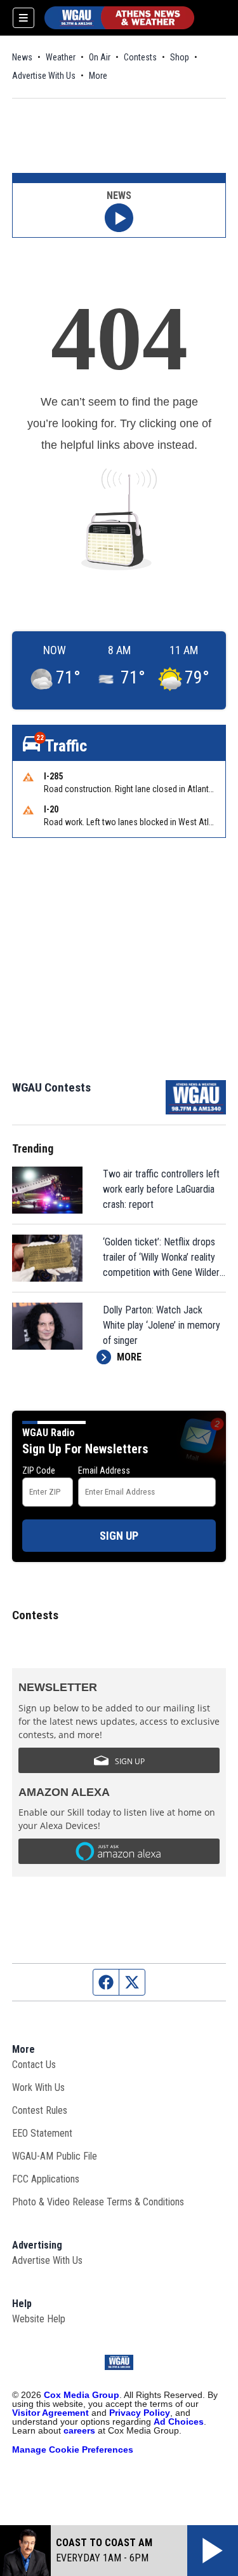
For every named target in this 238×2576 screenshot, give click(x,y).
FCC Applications (46, 2179)
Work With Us (38, 2087)
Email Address (104, 1470)
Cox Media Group (82, 2395)
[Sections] (23, 18)
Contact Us (34, 2065)
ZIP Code (39, 1470)
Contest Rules (40, 2110)
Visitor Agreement (50, 2413)
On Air (100, 57)
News (22, 57)
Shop (180, 57)
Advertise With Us (44, 76)
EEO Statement (42, 2133)
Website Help (39, 2319)
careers (79, 2430)
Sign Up (119, 1536)
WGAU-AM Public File (55, 2156)
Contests (140, 57)
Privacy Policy (140, 2413)
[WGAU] (119, 18)
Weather (61, 57)
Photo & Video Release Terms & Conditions (98, 2202)
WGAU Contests (51, 1087)
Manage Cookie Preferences (73, 2449)
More (98, 76)
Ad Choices (179, 2422)
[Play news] (119, 218)
